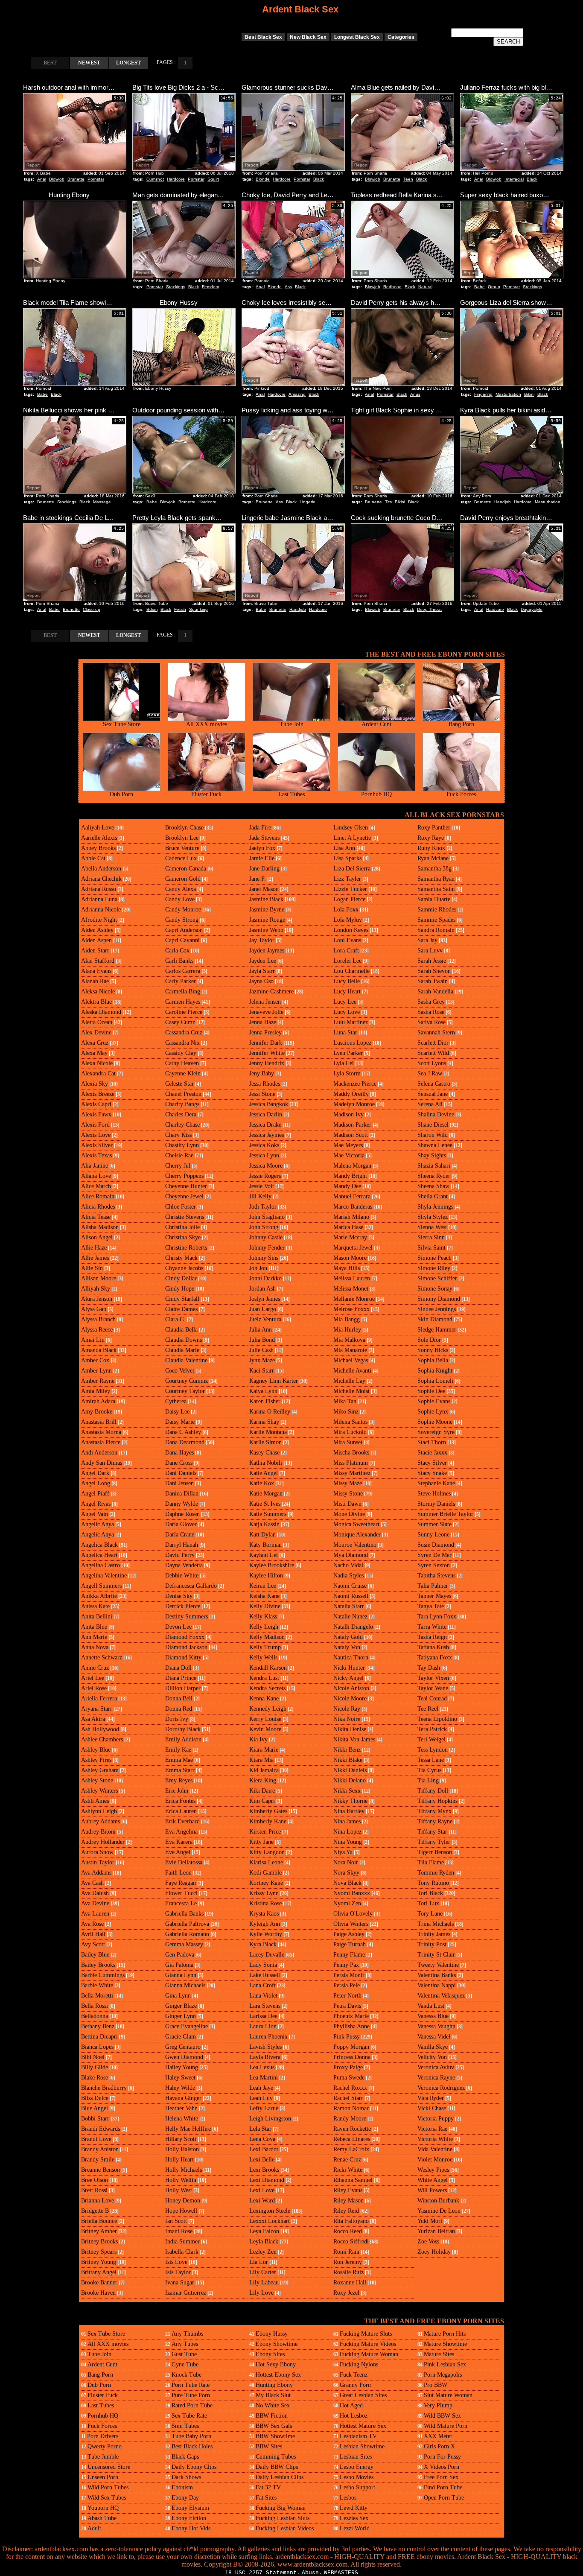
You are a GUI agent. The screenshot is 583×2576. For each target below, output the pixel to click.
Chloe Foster (181, 1207)
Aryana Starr (97, 1709)
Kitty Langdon (267, 1852)
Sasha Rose (431, 1012)
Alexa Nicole (97, 1063)
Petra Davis (347, 2006)
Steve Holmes (434, 1494)
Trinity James (434, 1934)
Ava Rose (92, 1924)
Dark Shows (186, 2477)
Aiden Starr (95, 951)
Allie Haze (94, 1248)
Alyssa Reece (97, 1330)
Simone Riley (434, 1268)
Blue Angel (95, 2108)
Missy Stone (348, 1494)
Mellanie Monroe (354, 1299)
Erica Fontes (180, 1801)
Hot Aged (351, 2405)
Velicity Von (432, 2057)
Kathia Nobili (266, 1463)
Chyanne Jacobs (184, 1268)
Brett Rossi (94, 2190)
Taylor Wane (433, 1688)
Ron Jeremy (348, 2262)
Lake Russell (265, 1975)
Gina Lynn (178, 1996)
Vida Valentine (435, 2149)
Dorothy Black (183, 1729)
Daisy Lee (177, 1412)
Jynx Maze (262, 1360)
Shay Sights (432, 1155)
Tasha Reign (432, 1637)
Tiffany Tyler (434, 1842)
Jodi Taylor (263, 1207)
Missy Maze (348, 1483)
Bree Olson (95, 2180)
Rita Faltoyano (351, 2221)
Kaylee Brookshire (272, 1565)
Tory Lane (430, 1914)
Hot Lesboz (354, 2416)
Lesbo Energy (357, 2467)
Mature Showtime (445, 2344)
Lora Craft (346, 951)
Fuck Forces (461, 794)
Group (494, 287)
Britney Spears (99, 2252)
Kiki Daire (262, 1791)
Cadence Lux (181, 858)
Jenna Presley (265, 1032)
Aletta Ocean (97, 1022)
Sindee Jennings (437, 1309)
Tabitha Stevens (436, 1576)
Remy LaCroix (351, 2149)
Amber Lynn (96, 1371)
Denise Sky (179, 1596)
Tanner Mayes (434, 1596)
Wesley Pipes (433, 2170)
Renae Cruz (347, 2160)
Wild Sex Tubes (107, 2498)
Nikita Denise (350, 1729)
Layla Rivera (265, 2057)
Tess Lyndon (433, 1750)
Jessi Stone (262, 1094)
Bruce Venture (182, 848)
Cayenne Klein (183, 1073)
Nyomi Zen (347, 1903)
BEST (50, 63)
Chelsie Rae (179, 1155)
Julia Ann (261, 1330)
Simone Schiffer (437, 1278)
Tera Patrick (432, 1729)
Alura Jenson (97, 1299)
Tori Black (430, 1893)
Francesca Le (181, 1903)
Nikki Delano (350, 1780)
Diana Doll (178, 1668)
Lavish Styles (265, 2047)
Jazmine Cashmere (271, 992)
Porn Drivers (103, 2436)
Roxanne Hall (350, 2282)
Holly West (179, 2190)
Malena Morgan (352, 1166)
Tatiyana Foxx (435, 1657)
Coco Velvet (180, 1371)
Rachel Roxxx (350, 2088)
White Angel (433, 2180)
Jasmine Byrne (267, 910)
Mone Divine (349, 1514)
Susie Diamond (436, 1545)
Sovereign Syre (436, 1432)
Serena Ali (430, 1104)
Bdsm (152, 609)
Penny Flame (349, 1955)
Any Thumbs (187, 2334)
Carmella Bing (183, 992)
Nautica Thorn (351, 1657)
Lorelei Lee (347, 961)
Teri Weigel (431, 1739)
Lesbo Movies (357, 2477)
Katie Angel (264, 1473)
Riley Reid (346, 2211)
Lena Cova (262, 2139)
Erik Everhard (182, 1821)
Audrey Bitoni (98, 1832)
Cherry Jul (178, 1166)
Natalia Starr (349, 1606)
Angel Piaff (95, 1494)
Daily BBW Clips (277, 2467)
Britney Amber (99, 2231)
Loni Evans (347, 940)
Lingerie (308, 502)
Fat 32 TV (268, 2487)
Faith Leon (178, 1873)
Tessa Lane (431, 1760)
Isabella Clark (182, 2252)
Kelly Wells (263, 1657)
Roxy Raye (431, 838)
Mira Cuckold (350, 1432)
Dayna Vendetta (184, 1565)
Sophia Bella (433, 1360)
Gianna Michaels (185, 1985)
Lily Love (261, 2293)
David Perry (180, 1555)
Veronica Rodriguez (441, 2088)
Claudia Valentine (186, 1360)
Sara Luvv (430, 951)
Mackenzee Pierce (355, 1084)
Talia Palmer (433, 1586)
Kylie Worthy (266, 1934)
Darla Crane (180, 1535)
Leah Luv (261, 2098)
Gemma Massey (184, 1944)
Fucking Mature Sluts (366, 2334)
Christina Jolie (182, 1227)
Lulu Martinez (351, 1022)
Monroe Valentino (355, 1545)
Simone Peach (434, 1258)
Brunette (76, 179)
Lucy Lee (345, 1002)
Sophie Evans (434, 1401)
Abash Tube (102, 2518)
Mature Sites (439, 2354)
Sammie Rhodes (437, 910)
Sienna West (432, 1227)
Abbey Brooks (98, 848)
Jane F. (258, 879)
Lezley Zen (263, 2252)
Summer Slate (434, 1524)
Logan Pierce (349, 899)
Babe (480, 287)
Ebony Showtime (277, 2344)
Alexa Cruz (95, 1043)
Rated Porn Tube (192, 2405)
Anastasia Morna (101, 1432)
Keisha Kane (264, 1596)
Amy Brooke (97, 1412)
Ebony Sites (270, 2354)
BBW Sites (269, 2446)
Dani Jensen (179, 1483)
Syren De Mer (434, 1555)
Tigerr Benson (435, 1852)
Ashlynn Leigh (99, 1811)
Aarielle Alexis (99, 838)
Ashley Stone (97, 1780)
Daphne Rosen (182, 1514)
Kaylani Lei (264, 1555)
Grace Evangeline (187, 2026)
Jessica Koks (264, 1145)
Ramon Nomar (351, 2108)
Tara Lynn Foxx (437, 1617)
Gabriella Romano (187, 1934)
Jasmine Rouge (267, 920)
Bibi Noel (93, 2057)
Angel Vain (95, 1514)
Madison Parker (352, 1125)
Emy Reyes (179, 1780)
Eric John (177, 1791)
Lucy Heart (347, 992)
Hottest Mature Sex (363, 2426)
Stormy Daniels (436, 1504)
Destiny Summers (187, 1617)
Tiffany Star (432, 1832)
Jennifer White (267, 1053)
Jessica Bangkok (269, 1104)
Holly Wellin (181, 2180)
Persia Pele (347, 1985)
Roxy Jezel (346, 2293)
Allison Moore (99, 1278)
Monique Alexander (357, 1535)
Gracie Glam (181, 2037)
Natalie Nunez (350, 1617)
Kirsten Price (265, 1832)
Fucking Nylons (359, 2364)
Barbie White (97, 1985)
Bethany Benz (98, 2026)
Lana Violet (263, 1996)
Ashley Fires (96, 1760)
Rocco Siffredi (351, 2242)
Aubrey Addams (101, 1821)
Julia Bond (262, 1340)
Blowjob (57, 179)
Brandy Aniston (100, 2149)
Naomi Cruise (350, 1586)
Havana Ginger (183, 2098)
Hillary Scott (181, 2139)
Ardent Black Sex (300, 9)
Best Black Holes (192, 2446)
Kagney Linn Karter (274, 1381)
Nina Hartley (349, 1811)
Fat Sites (266, 2498)
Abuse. (312, 2573)
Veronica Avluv (436, 2067)
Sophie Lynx (433, 1412)
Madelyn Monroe (354, 1104)
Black (319, 179)
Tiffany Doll (433, 1791)
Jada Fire (260, 828)
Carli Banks (179, 961)
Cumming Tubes (276, 2457)
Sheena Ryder (434, 1176)
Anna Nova (95, 1647)
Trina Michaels (436, 1924)
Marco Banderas (353, 1207)
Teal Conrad (432, 1698)
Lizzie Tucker (350, 889)
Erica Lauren (181, 1811)
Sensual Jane (433, 1094)
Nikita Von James (354, 1739)
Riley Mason (348, 2201)
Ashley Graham (100, 1770)
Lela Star (260, 2129)
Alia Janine (95, 1166)
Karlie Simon (265, 1442)
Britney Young (99, 2262)
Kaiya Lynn (263, 1391)
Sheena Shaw (433, 1186)
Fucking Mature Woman (369, 2354)
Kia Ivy (258, 1739)
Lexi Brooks (264, 2170)
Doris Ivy (177, 1719)
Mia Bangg (347, 1319)
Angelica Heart (99, 1555)
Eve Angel (178, 1852)
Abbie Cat (93, 858)
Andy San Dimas (102, 1463)
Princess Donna (352, 2057)
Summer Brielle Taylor (445, 1514)
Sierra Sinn (431, 1237)
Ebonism (182, 2487)
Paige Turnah (350, 1944)
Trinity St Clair (436, 1955)
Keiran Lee (263, 1586)
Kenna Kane (264, 1698)
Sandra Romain (436, 930)
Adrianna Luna (99, 899)
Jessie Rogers (265, 1176)
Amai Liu (93, 1340)
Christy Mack (181, 1258)
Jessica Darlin (266, 1114)
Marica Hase (348, 1227)
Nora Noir (346, 1862)
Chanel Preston (183, 1094)
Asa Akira (93, 1719)
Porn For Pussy (442, 2457)
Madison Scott (351, 1135)
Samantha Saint (436, 889)
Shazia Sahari (434, 1166)
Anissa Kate (95, 1606)
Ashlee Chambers (102, 1739)
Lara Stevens (265, 2006)
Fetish (180, 609)
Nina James (347, 1821)
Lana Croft (262, 1985)
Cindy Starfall (182, 1299)
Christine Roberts (186, 1248)
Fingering (483, 394)
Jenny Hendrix (267, 1063)
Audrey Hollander (103, 1842)
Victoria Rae (432, 2129)
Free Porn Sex (441, 2477)
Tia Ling (428, 1780)
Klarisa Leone (266, 1862)
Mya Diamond (351, 1555)
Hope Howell (181, 2211)
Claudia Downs (184, 1340)
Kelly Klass (263, 1617)
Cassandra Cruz (184, 1032)
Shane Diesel (433, 1125)
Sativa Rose (431, 1022)
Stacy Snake (432, 1473)
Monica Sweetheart (356, 1524)
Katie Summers (268, 1514)
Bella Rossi (95, 2006)
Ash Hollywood (100, 1729)
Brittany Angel (99, 2272)
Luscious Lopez (352, 1043)
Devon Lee (178, 1627)
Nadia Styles (348, 1576)
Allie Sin (92, 1268)
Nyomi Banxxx (352, 1893)
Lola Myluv (348, 920)
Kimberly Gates (268, 1811)
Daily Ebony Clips (194, 2467)
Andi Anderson (99, 1453)
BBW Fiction (272, 2416)
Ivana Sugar (180, 2282)
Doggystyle (532, 609)
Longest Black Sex (357, 37)
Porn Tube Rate (191, 2385)
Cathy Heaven (182, 1063)
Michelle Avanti (352, 1371)
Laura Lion (263, 2026)
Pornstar (96, 179)
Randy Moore (350, 2119)
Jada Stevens (264, 838)
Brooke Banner (99, 2282)
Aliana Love (96, 1176)
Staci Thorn (432, 1442)
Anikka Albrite (99, 1596)
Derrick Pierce (183, 1606)
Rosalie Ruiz (348, 2272)
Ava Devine (95, 1903)
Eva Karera (179, 1842)
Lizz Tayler (347, 879)
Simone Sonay (435, 1289)
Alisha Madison (100, 1227)
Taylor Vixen (433, 1678)
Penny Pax (346, 1965)
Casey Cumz (180, 1022)
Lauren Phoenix (268, 2037)
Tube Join (291, 724)
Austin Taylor (98, 1862)
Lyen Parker (348, 1053)
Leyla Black (264, 2242)
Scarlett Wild (433, 1053)
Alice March (96, 1186)
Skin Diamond (435, 1319)
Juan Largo (263, 1309)
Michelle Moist (351, 1391)
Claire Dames (181, 1309)
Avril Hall (93, 1934)
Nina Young (348, 1842)
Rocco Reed (348, 2231)
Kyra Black (263, 1944)
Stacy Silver (432, 1463)
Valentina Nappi (437, 1985)
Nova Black (347, 1883)
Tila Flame (431, 1862)
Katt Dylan (262, 1535)
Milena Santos (350, 1422)
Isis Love (176, 2262)
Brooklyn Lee (182, 838)
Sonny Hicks (433, 1350)
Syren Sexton (434, 1565)
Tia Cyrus (429, 1770)
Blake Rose (95, 2078)
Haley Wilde (180, 2088)
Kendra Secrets (267, 1688)
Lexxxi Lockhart (270, 2221)
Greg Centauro (183, 2047)
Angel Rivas (96, 1504)
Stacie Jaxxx (432, 1453)
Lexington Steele (270, 2211)
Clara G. (175, 1319)
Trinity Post (432, 1944)
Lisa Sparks (347, 858)
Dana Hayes (179, 1453)
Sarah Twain (433, 981)
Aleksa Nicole (98, 992)
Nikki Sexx (347, 1791)
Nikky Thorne (350, 1801)
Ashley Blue (96, 1750)
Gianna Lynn (181, 1975)
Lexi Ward (262, 2201)
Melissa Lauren (352, 1278)
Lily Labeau (264, 2282)
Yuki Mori (430, 2221)
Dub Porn (121, 794)
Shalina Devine (436, 1114)
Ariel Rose (94, 1688)
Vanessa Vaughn (436, 2026)
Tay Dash (429, 1668)
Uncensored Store (109, 2467)
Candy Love (180, 899)
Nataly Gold (348, 1637)
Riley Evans (348, 2190)
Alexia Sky (95, 1084)
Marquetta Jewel (353, 1248)
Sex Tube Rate (189, 2416)
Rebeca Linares (352, 2139)
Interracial (514, 179)
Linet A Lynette (352, 838)
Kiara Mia (261, 1760)
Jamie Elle (262, 858)
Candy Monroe (183, 910)
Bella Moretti (97, 1996)
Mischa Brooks (351, 1453)
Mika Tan (345, 1401)
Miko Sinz (346, 1412)
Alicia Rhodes (98, 1207)
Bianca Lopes (97, 2047)
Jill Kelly (260, 1196)
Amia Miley (96, 1391)
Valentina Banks (437, 1975)
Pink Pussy (347, 2037)
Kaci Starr (262, 1371)
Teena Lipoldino (437, 1719)
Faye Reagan (181, 1883)
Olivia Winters (351, 1924)
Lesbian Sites (356, 2457)
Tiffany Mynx (434, 1811)
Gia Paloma (179, 1965)
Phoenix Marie (351, 2016)
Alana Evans (96, 971)
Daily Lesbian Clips (280, 2477)
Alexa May (94, 1053)
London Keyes (351, 930)
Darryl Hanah (182, 1545)
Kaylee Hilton (266, 1576)
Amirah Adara (98, 1401)
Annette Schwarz (102, 1657)
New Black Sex (308, 37)
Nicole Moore (350, 1698)
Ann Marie (94, 1637)
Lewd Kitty (354, 2508)
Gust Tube (184, 2354)
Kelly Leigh (264, 1627)
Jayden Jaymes (267, 951)
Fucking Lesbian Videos (285, 2528)
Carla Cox (177, 951)
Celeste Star (179, 1084)
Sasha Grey (431, 1002)
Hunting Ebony (274, 2385)
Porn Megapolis (443, 2375)
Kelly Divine (265, 1606)
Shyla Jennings (435, 1207)
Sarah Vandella (435, 992)
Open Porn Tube (444, 2498)
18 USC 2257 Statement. (262, 2573)
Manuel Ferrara (352, 1196)
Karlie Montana (268, 1432)
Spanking (198, 609)
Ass (288, 287)
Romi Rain (346, 2252)
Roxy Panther (434, 828)
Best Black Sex (263, 37)
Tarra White (432, 1627)
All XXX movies (207, 724)
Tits (388, 502)
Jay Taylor (262, 940)
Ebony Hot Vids (191, 2528)
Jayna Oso (261, 981)
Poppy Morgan (351, 2047)
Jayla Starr (262, 971)
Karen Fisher (265, 1401)
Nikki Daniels (350, 1770)
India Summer (182, 2242)
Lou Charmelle (351, 971)
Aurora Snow (97, 1852)
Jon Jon (258, 1268)
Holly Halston (182, 2149)
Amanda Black (99, 1350)
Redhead (392, 287)
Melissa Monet (351, 1289)
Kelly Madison (267, 1637)
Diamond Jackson (186, 1647)
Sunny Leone (433, 1535)
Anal (42, 179)
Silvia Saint (431, 1248)
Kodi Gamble (265, 1873)
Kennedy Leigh (268, 1709)
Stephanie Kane (436, 1483)
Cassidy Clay (181, 1053)
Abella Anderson (101, 869)
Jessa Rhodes (265, 1084)
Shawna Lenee (435, 1145)
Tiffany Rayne (435, 1821)
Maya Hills (347, 1268)
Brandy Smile (98, 2160)
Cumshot (155, 179)
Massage (102, 502)
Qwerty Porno (105, 2446)
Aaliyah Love (98, 828)
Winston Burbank (438, 2201)
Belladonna (95, 2016)
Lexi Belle (262, 2160)
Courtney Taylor (185, 1391)
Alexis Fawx (96, 1114)
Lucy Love (347, 1012)
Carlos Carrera (183, 971)
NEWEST (89, 63)
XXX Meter (438, 2436)
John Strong (264, 1227)
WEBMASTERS (341, 2573)
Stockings (176, 287)
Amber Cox (95, 1360)
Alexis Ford (95, 1125)
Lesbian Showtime (362, 2446)
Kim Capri (262, 1801)
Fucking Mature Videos (368, 2344)
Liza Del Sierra (352, 869)
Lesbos (348, 2498)
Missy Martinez (352, 1473)
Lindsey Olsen (351, 828)
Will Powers (432, 2190)
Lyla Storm (347, 1073)
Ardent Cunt (376, 724)
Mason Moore (350, 1258)
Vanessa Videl (434, 2037)
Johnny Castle (266, 1237)
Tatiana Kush (433, 1647)
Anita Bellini (97, 1617)
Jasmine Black (266, 899)
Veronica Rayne (436, 2078)
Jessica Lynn (264, 1155)
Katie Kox (262, 1483)
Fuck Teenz (354, 2375)
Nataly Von (347, 1647)
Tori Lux (428, 1903)
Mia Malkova (349, 1340)
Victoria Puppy (436, 2119)
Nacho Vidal (348, 1565)
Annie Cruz (95, 1668)
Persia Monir (349, 1975)
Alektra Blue (96, 1002)
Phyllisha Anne (351, 2026)
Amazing (297, 394)
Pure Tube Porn (191, 2395)
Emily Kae (178, 1750)
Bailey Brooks (98, 1965)
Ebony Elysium (190, 2508)
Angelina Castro (101, 1565)
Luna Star (345, 1032)
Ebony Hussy (272, 2334)
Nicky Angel (348, 1678)
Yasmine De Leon (439, 2211)
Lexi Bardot (264, 2149)
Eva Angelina (181, 1832)
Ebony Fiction (189, 2518)
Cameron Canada (186, 869)
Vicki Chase (432, 2108)
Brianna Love (98, 2201)
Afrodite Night (99, 920)
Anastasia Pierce (101, 1442)
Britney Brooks (99, 2242)
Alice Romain (98, 1196)
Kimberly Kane (268, 1821)
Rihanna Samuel (353, 2180)
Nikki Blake (348, 1760)
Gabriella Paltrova (187, 1924)
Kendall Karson (268, 1668)
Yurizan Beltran (436, 2231)
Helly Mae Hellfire (188, 2129)
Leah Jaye (261, 2088)
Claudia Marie (182, 1350)
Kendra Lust (264, 1678)
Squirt (213, 179)
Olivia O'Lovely (353, 1914)
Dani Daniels (181, 1473)
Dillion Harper (183, 1688)
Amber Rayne (98, 1381)
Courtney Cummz (187, 1381)
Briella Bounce (99, 2221)
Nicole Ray (347, 1709)
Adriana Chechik (101, 879)
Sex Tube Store (122, 724)
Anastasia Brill (99, 1422)
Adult (94, 2528)
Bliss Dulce (95, 2098)
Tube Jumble (103, 2457)
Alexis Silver (97, 1145)
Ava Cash (92, 1883)
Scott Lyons (432, 1063)
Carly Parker (181, 981)
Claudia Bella (181, 1330)
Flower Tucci (181, 1893)
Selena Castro (434, 1084)
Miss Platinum (351, 1463)
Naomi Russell (351, 1596)
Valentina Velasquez (441, 1996)
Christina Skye (183, 1237)
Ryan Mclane (433, 858)
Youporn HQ (103, 2508)
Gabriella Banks (184, 1914)
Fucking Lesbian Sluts (283, 2518)
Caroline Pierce (184, 1012)
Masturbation (508, 394)
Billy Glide (95, 2067)
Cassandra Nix (182, 1043)
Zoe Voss (428, 2242)
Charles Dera (181, 1114)
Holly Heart (179, 2160)
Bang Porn (461, 724)
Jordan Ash (262, 1289)
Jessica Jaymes (267, 1135)
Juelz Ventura (265, 1319)
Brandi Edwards (101, 2129)
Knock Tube (187, 2375)
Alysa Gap (94, 1309)
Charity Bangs (182, 1104)
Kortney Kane (266, 1883)
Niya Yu (343, 1852)
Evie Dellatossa (184, 1862)
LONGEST (128, 63)
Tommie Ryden (436, 1873)
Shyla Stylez (433, 1217)
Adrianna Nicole (101, 910)
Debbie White (182, 1576)
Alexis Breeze (98, 1094)
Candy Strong (182, 920)
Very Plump (438, 2405)
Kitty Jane (261, 1842)
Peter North (347, 1996)
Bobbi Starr (95, 2119)
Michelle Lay (349, 1381)
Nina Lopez (347, 1832)
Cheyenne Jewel (184, 1196)
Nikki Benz (347, 1750)
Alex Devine (96, 1032)
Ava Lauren (95, 1914)
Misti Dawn (347, 1504)
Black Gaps (185, 2457)
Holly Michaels (184, 2170)
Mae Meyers (348, 1145)
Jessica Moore (266, 1166)
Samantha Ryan (436, 879)
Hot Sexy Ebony (276, 2364)
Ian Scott (176, 2221)
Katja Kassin (264, 1524)
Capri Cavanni (182, 940)
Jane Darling (264, 869)
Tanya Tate (431, 1606)
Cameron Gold (183, 879)
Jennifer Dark (266, 1043)
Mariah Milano (351, 1217)
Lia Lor (259, 2262)
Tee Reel (428, 1709)
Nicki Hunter (349, 1668)
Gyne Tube (185, 2364)
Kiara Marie (264, 1750)
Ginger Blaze (181, 2006)
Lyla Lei (344, 1063)
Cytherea (176, 1401)
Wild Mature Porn (446, 2426)
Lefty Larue (264, 2108)
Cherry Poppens (184, 1176)
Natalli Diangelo (353, 1627)
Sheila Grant (433, 1196)
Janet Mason (264, 889)
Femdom (210, 287)
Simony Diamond (439, 1299)
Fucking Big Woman (281, 2508)
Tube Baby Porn (191, 2436)
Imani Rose (179, 2231)
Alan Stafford (98, 961)
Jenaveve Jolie (266, 1012)
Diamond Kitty (183, 1657)
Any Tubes (185, 2344)
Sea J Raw (430, 1073)
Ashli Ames (95, 1801)
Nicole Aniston (351, 1688)
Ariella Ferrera (99, 1698)
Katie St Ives (265, 1504)
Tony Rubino (433, 1883)
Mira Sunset (348, 1442)
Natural (425, 287)
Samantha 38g (434, 869)
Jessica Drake (265, 1125)
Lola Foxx (346, 910)
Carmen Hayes (183, 1002)
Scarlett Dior (433, 1043)
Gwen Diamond (184, 2057)
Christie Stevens (185, 1217)
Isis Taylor (178, 2272)
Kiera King (263, 1780)
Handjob (503, 502)
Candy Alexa (181, 889)
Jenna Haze (263, 1022)
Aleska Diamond (101, 1012)
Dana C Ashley (183, 1432)
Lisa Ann (344, 848)
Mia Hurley (347, 1330)
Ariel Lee (93, 1678)
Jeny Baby (262, 1073)
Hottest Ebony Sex (278, 2375)
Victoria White (435, 2139)
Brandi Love (96, 2139)
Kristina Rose (265, 1903)
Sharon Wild (433, 1135)
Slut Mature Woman (448, 2395)
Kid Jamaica (264, 1770)
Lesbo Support (357, 2487)
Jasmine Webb (266, 930)
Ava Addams (96, 1873)
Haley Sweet (180, 2078)
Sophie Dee (431, 1391)
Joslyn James (265, 1299)
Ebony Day (185, 2498)
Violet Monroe (435, 2160)
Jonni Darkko (265, 1278)
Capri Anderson (184, 930)
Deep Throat (429, 609)
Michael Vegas (351, 1360)
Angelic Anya (98, 1524)
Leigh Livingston (270, 2119)
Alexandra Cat (98, 1073)
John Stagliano (267, 1217)
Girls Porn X (439, 2446)
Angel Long (96, 1483)
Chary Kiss (178, 1135)
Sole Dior (429, 1340)
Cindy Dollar (181, 1278)
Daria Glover (181, 1524)
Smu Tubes (185, 2426)
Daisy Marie (180, 1422)
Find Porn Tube (443, 2487)
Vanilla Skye (433, 2047)
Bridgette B (95, 2211)
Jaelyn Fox (262, 848)
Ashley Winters (99, 1791)
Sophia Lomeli (435, 1381)
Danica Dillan (182, 1494)
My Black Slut (273, 2395)
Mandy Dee (347, 1186)
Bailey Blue (95, 1955)
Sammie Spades (436, 920)
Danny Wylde (182, 1504)
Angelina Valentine (104, 1576)
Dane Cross (179, 1463)
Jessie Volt (262, 1186)
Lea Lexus (262, 2067)
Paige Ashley (349, 1934)
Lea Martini (264, 2078)
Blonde (263, 179)
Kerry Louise (265, 1719)
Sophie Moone (435, 1422)
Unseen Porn (103, 2477)
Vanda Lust (431, 2006)
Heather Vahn (181, 2108)
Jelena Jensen (265, 1002)
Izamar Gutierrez (186, 2293)
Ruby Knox (431, 848)
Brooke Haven (98, 2293)
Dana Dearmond (185, 1442)
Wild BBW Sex (442, 2416)
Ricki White (348, 2170)
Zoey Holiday (434, 2252)
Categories (401, 37)
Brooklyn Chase (184, 828)
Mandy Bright (350, 1176)
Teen (408, 179)
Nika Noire (347, 1719)
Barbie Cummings (103, 1975)
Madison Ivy (348, 1114)
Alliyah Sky (96, 1289)
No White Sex (273, 2405)
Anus (415, 394)
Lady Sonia (263, 1965)
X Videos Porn (442, 2467)
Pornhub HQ (376, 794)
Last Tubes (291, 794)
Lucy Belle (347, 981)
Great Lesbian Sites (363, 2395)
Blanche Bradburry (104, 2088)
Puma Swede (349, 2078)
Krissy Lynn (264, 1893)
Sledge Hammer (437, 1330)
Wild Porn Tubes (108, 2487)
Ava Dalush (95, 1893)
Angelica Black (99, 1545)
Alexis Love (96, 1135)
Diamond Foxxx (185, 1637)
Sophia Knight (435, 1371)
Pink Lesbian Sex (445, 2364)
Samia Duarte (434, 899)
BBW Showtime (275, 2436)
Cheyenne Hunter (186, 1186)
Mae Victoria (349, 1155)
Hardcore (176, 179)
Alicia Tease (96, 1217)
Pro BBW (436, 2385)
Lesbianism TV (358, 2436)
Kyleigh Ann (265, 1924)
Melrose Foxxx (351, 1309)
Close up (92, 609)
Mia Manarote (350, 1350)
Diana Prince (181, 1678)
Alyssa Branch (98, 1319)
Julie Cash (261, 1350)
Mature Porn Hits (445, 2334)
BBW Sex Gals (274, 2426)
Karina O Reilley (270, 1412)
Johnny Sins (264, 1258)
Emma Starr (180, 1770)
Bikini (529, 394)
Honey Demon (183, 2201)
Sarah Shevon (434, 971)
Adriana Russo (99, 889)
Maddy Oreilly (351, 1094)
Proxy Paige (348, 2067)
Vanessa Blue (433, 2016)
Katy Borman (265, 1545)
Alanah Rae (95, 981)
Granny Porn (355, 2385)
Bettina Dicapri (99, 2037)
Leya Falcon (264, 2231)
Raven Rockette (352, 2129)
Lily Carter (263, 2272)
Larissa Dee (263, 2016)
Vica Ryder (431, 2098)
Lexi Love (262, 2190)
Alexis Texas (96, 1155)
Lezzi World (355, 2528)
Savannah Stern (436, 1032)
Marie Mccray (350, 1237)
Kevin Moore (265, 1729)
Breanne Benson (101, 2170)
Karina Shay (264, 1422)
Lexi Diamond (267, 2180)
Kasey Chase (264, 1453)
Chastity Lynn (182, 1145)
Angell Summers (101, 1586)
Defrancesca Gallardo (191, 1586)
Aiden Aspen (96, 940)
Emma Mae (179, 1760)
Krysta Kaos (264, 1914)
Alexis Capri (96, 1104)
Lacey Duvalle (267, 1955)
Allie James (95, 1258)
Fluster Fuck (206, 794)
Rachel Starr (348, 2098)
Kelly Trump (265, 1647)
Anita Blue (94, 1627)
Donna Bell (179, 1698)
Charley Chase (182, 1125)
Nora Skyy (346, 1873)
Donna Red (179, 1709)
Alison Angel (97, 1237)
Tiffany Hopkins (437, 1801)
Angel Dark (95, 1473)
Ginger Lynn (181, 2016)
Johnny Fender (267, 1248)
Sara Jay (427, 940)
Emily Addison (183, 1739)
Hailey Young (182, 2067)
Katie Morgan (266, 1494)
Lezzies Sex (354, 2518)
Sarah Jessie (432, 961)
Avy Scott (93, 1944)
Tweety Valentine (438, 1965)
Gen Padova (180, 1955)
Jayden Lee (263, 961)
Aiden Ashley (97, 930)
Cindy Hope (180, 1289)
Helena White (182, 2119)
